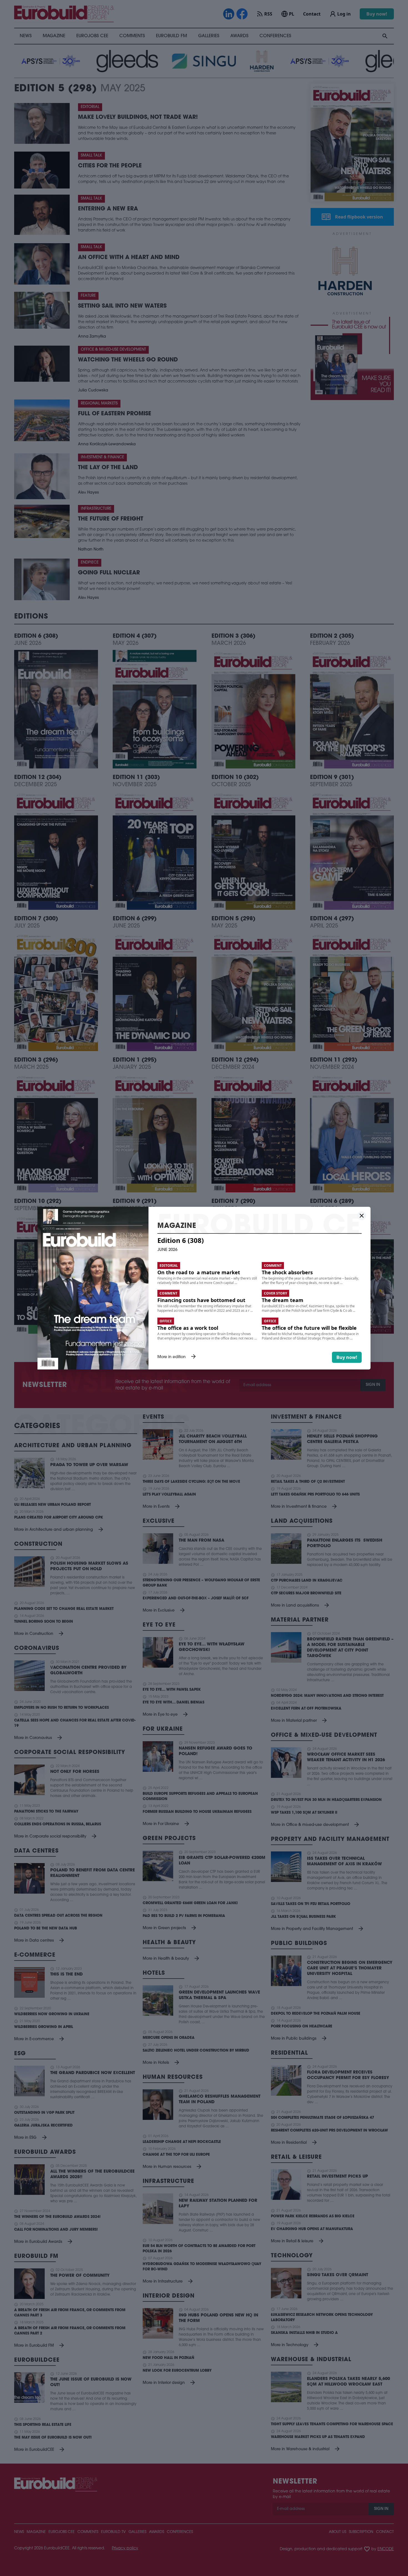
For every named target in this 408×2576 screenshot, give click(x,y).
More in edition (177, 1357)
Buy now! (347, 1357)
